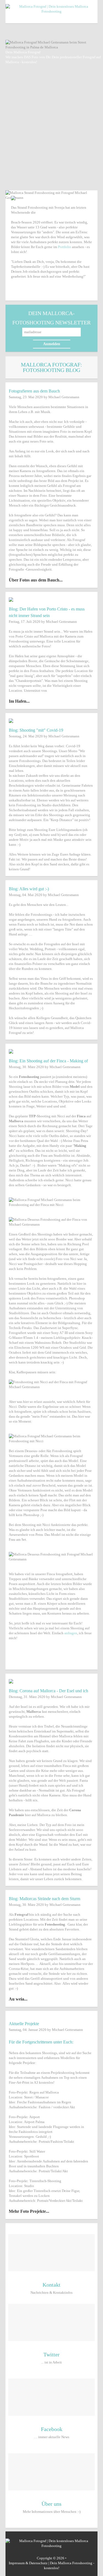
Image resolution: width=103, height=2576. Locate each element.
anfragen (71, 1633)
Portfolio (65, 247)
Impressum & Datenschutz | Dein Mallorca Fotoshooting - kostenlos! (51, 2565)
